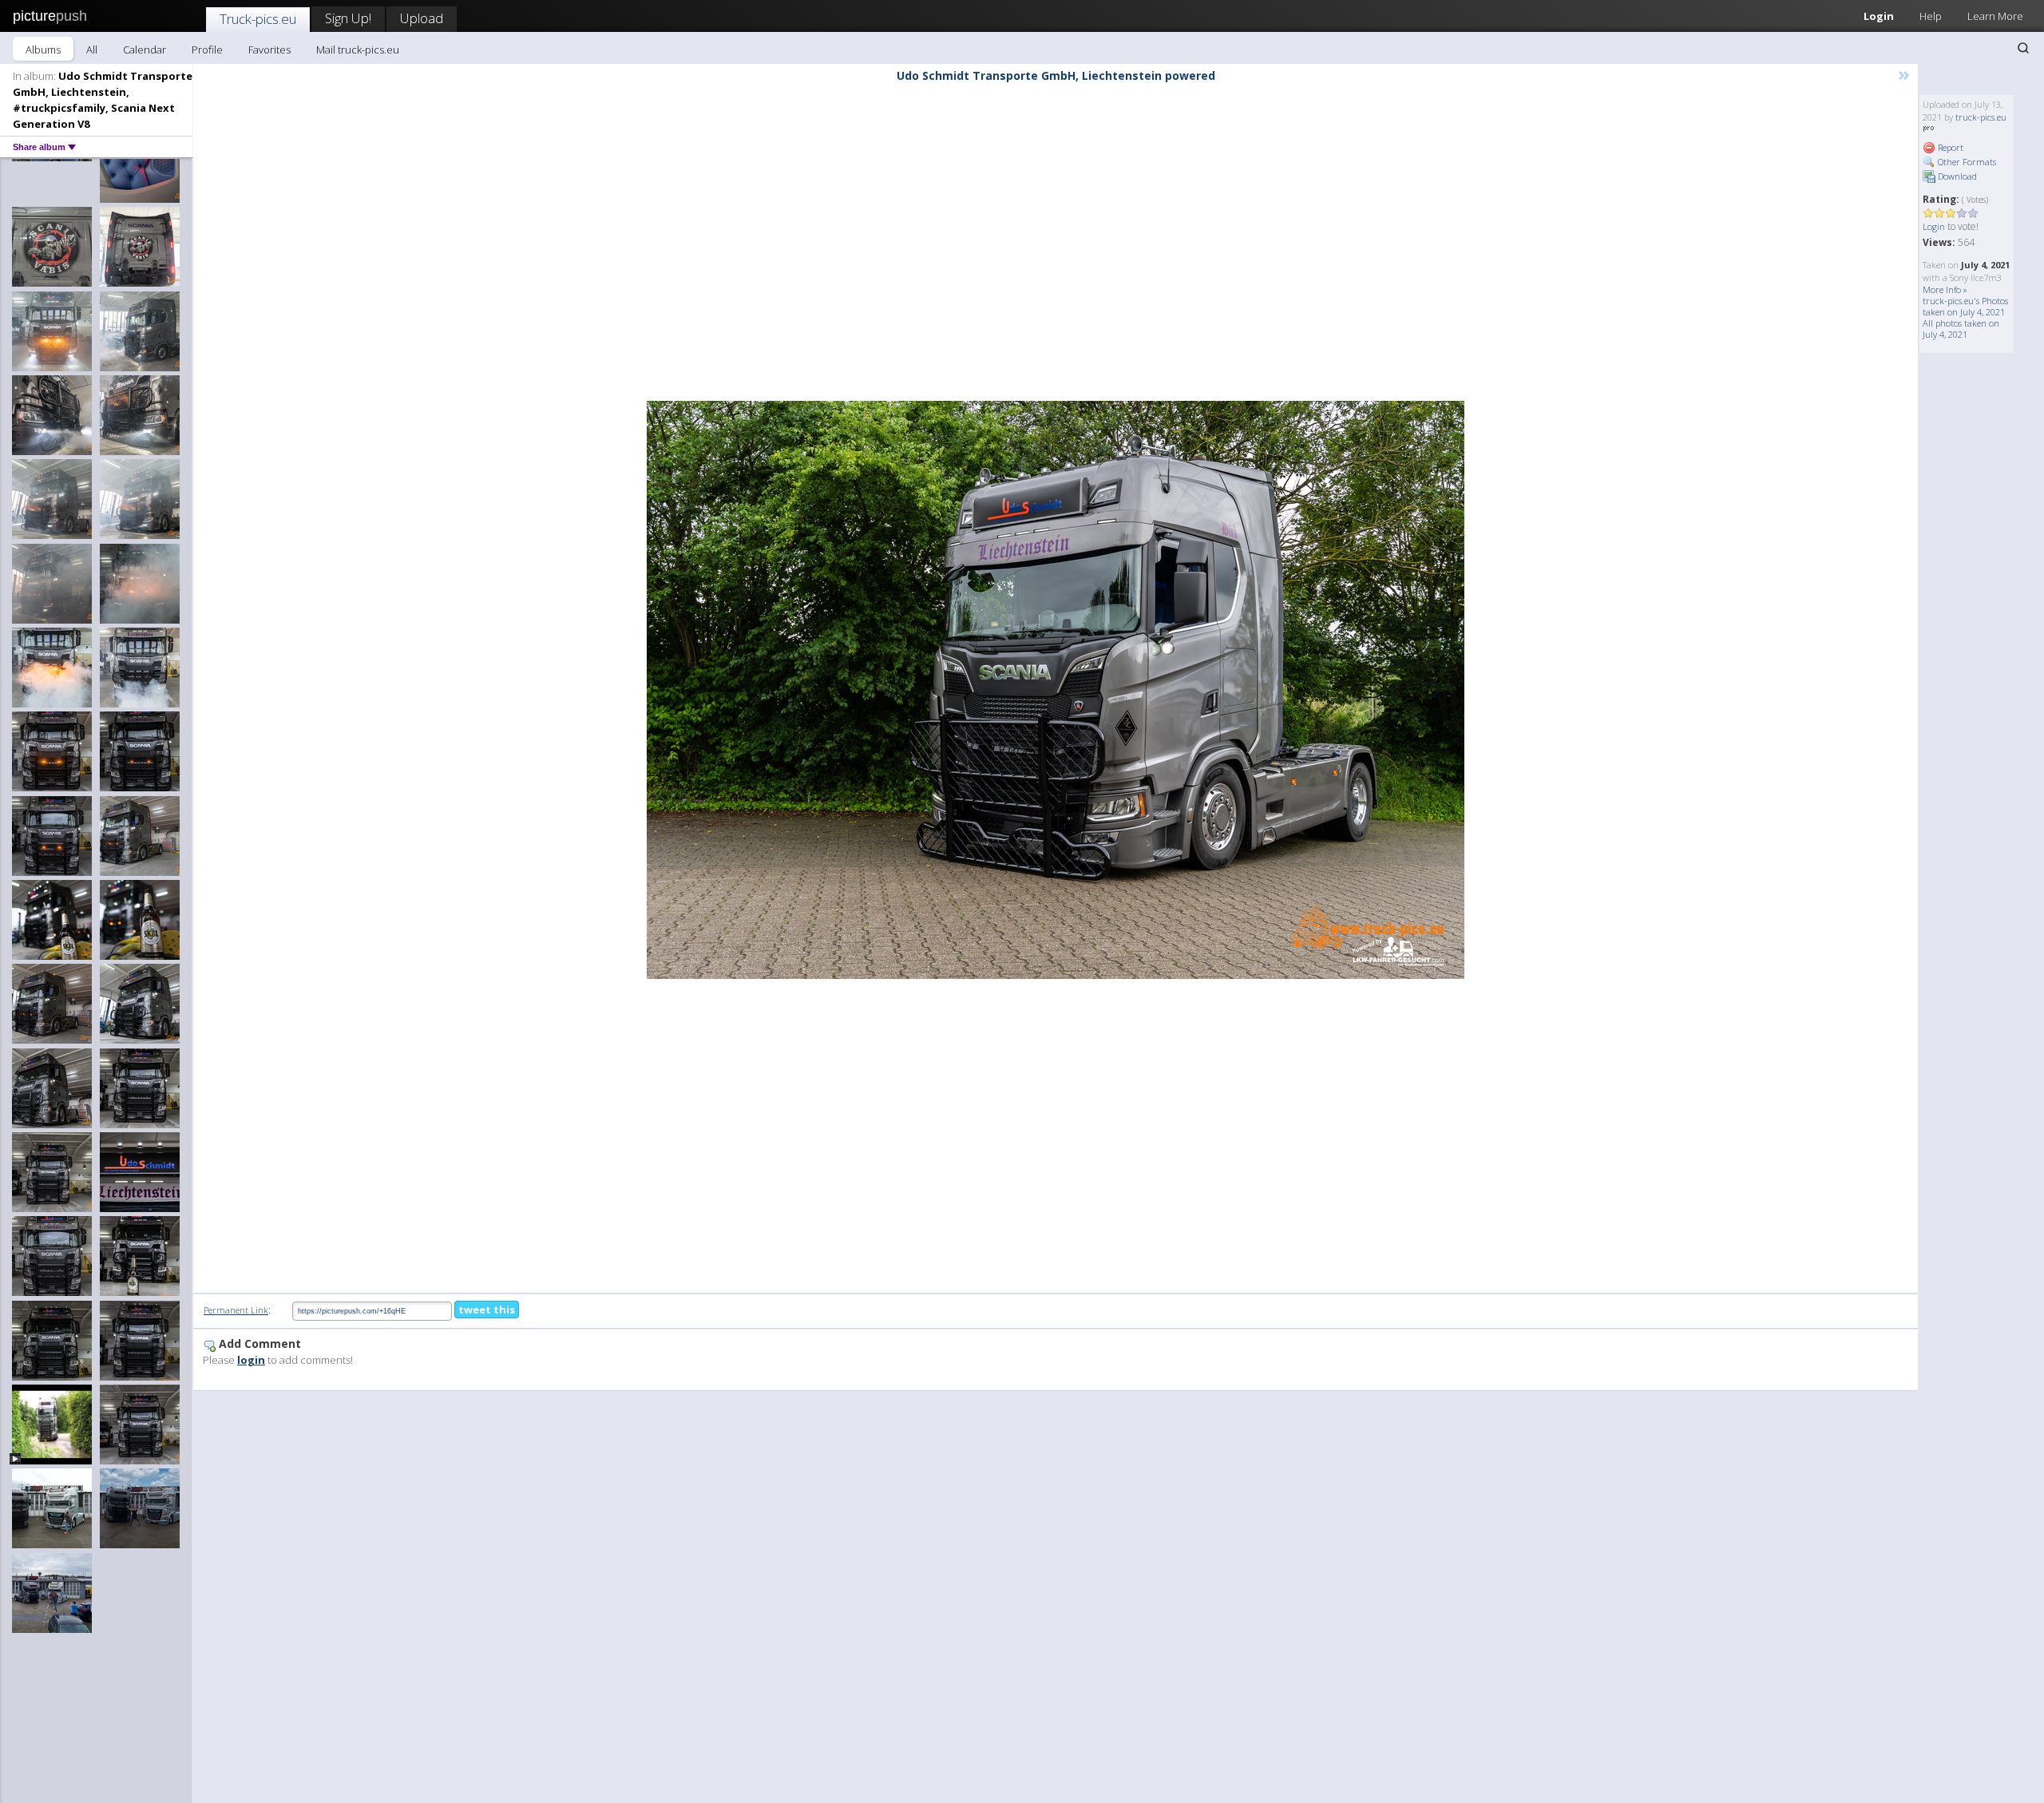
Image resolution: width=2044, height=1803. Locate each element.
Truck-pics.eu (258, 19)
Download (1956, 176)
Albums (43, 50)
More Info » (1945, 289)
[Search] (2023, 48)
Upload (422, 18)
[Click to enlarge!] (1056, 690)
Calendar (145, 50)
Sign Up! (348, 18)
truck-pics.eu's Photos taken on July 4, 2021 (1965, 306)
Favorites (269, 50)
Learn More (1995, 16)
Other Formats (1966, 162)
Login (1879, 16)
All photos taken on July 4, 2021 (1961, 329)
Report (1949, 147)
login (251, 1360)
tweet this (487, 1310)
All (92, 50)
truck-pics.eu (1981, 117)
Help (1931, 16)
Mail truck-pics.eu (358, 50)
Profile (207, 50)
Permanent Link (236, 1310)
